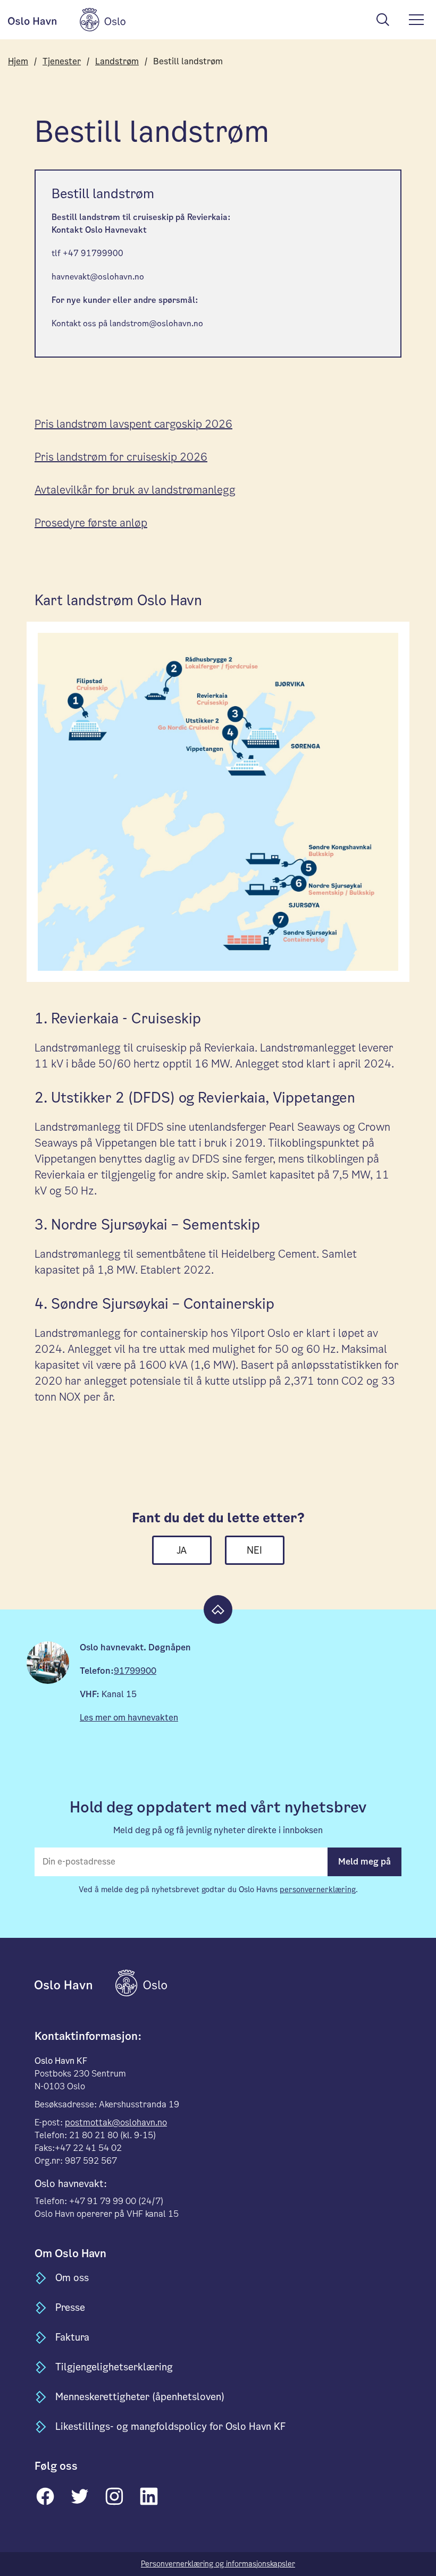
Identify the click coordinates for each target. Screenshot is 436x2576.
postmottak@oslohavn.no (116, 2122)
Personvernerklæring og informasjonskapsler (218, 2564)
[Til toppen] (218, 1609)
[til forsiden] (74, 1982)
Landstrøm (117, 61)
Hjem (18, 61)
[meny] (416, 20)
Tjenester (62, 61)
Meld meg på (364, 1862)
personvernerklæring (318, 1889)
